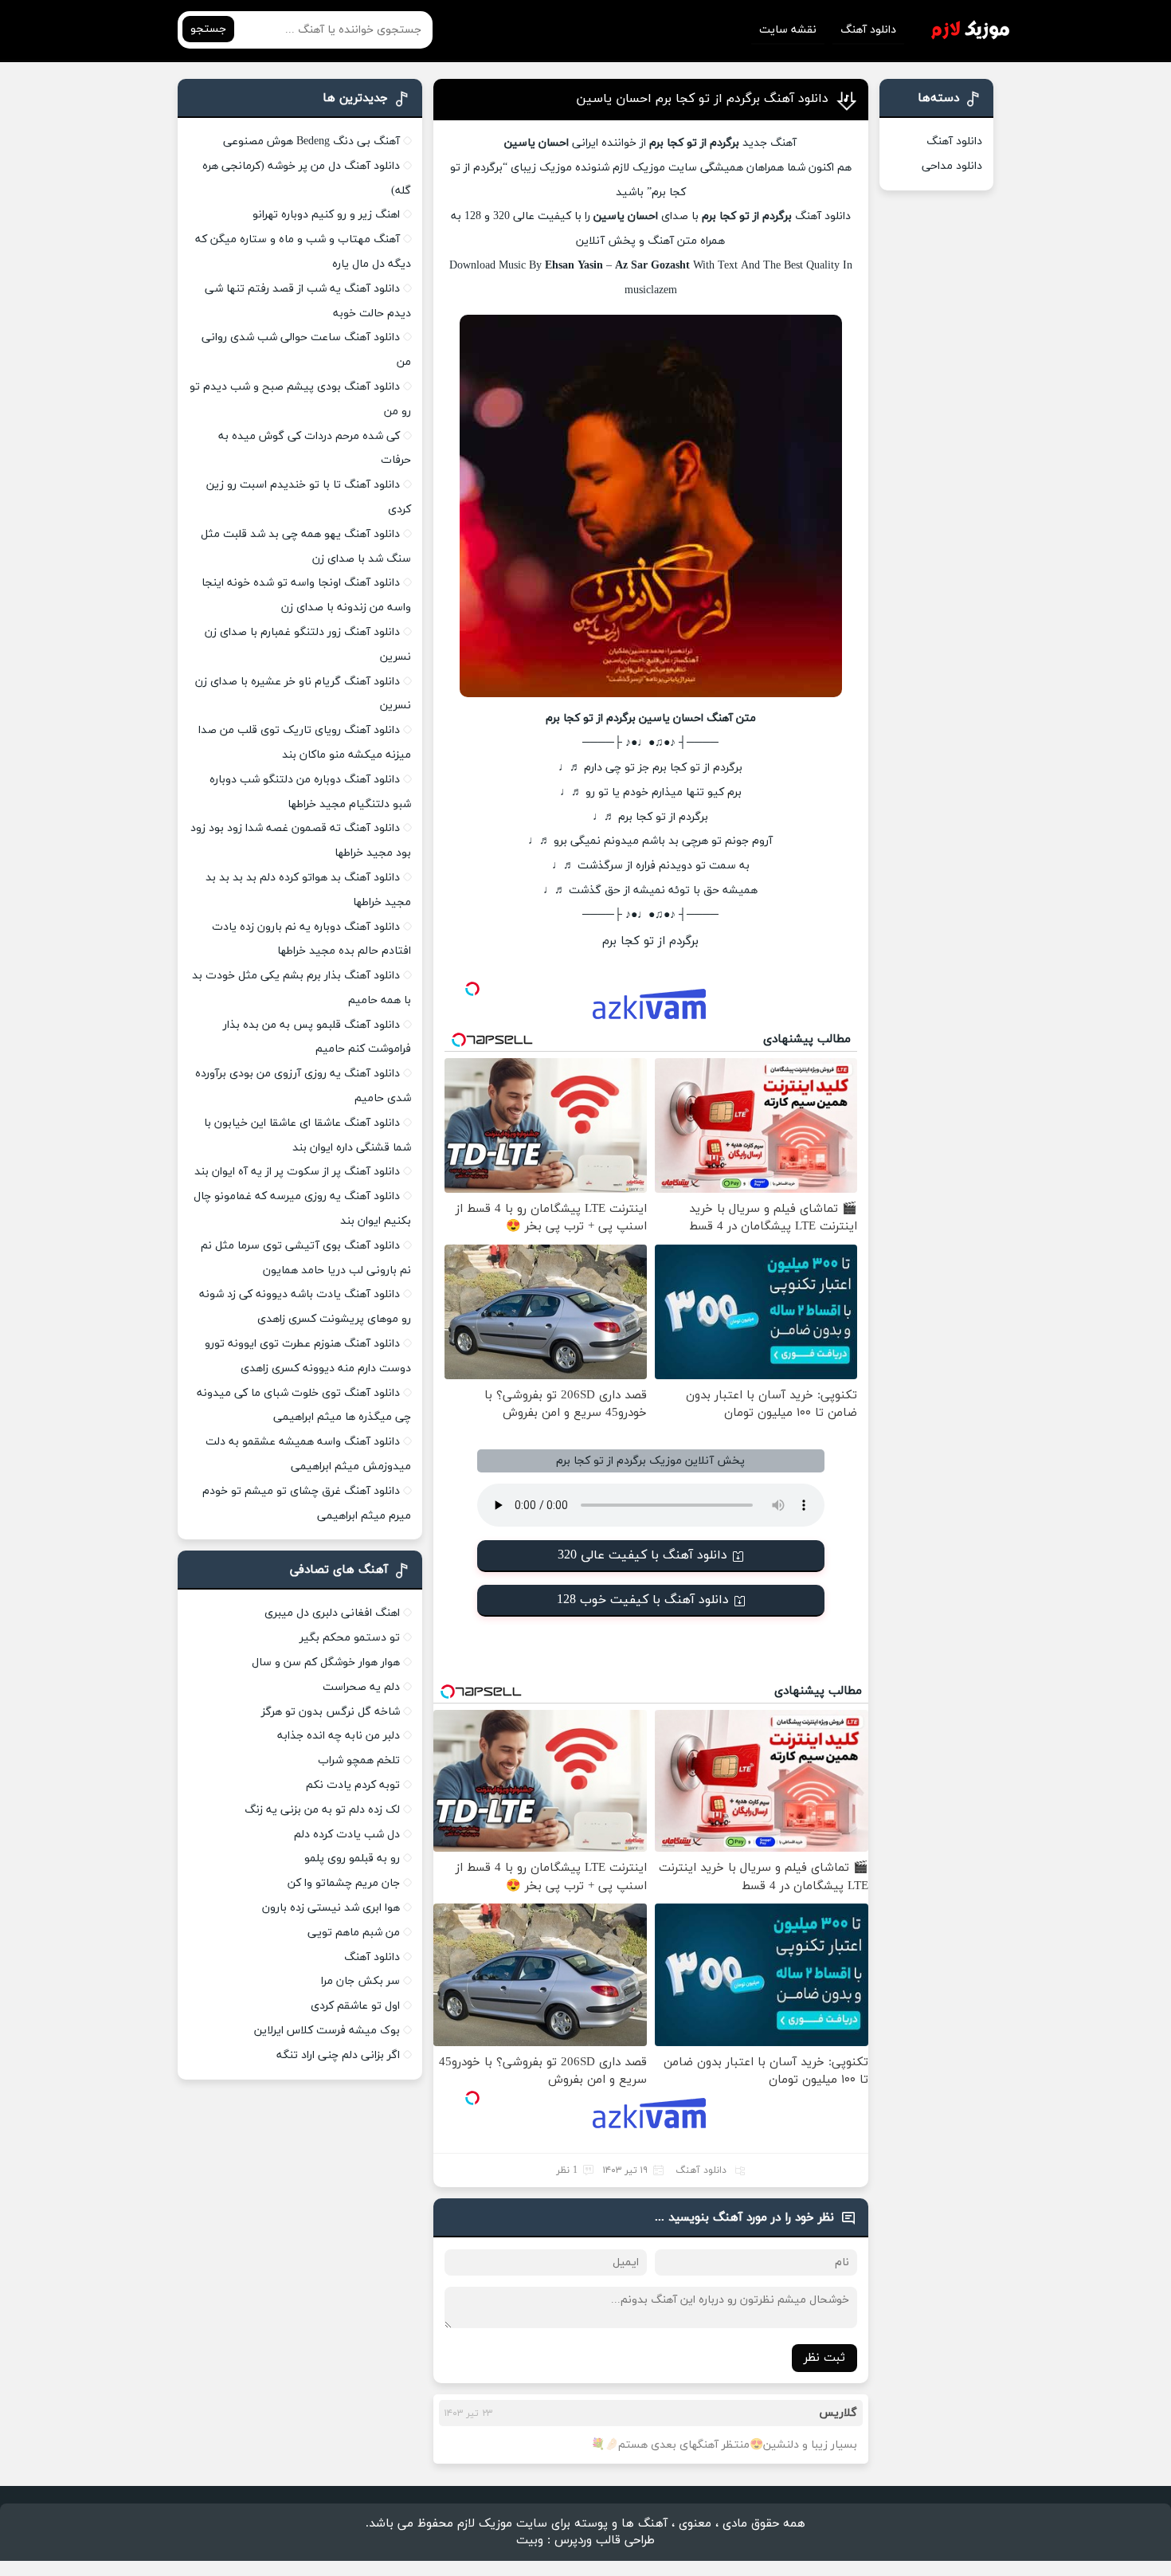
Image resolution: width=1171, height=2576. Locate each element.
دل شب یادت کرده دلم (347, 1835)
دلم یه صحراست (361, 1687)
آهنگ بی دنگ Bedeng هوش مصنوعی (311, 141)
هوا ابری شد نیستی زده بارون (331, 1908)
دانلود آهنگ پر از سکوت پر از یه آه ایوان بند (297, 1172)
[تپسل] (472, 989)
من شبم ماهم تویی (354, 1933)
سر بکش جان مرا (360, 1981)
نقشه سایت (788, 30)
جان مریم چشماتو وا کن (344, 1883)
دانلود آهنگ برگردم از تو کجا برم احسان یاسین (702, 99)
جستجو (208, 29)
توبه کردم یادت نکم (353, 1785)
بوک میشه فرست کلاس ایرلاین (327, 2031)
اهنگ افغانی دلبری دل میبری (332, 1613)
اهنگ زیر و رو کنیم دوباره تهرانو (326, 215)
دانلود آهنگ (868, 30)
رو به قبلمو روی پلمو (352, 1858)
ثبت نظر (824, 2358)
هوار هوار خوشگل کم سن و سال (326, 1662)
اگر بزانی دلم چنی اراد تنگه (338, 2055)
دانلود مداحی (952, 166)
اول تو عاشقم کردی (355, 2006)
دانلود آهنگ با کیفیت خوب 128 (643, 1600)
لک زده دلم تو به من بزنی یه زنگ (322, 1810)
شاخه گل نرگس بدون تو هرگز (331, 1712)
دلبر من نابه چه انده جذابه (339, 1736)
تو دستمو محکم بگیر (350, 1638)
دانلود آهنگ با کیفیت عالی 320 (642, 1555)
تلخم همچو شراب (359, 1760)
